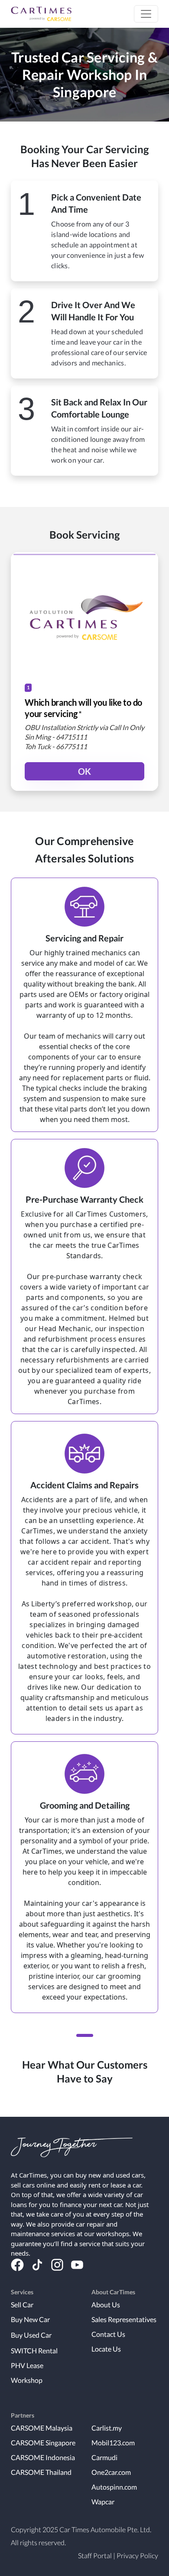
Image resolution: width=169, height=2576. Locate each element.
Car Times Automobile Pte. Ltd (105, 2529)
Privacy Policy (137, 2555)
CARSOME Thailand (41, 2472)
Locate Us (106, 2349)
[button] (146, 14)
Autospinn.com (114, 2487)
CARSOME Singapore (43, 2443)
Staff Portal (95, 2555)
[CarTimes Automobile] (41, 14)
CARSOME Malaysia (42, 2428)
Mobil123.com (113, 2443)
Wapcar (103, 2502)
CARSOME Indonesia (43, 2457)
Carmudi (104, 2457)
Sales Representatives (124, 2319)
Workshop (27, 2380)
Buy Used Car (31, 2335)
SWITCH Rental (34, 2351)
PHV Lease (27, 2365)
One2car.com (111, 2472)
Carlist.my (107, 2428)
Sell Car (22, 2305)
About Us (106, 2305)
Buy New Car (30, 2319)
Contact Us (108, 2334)
